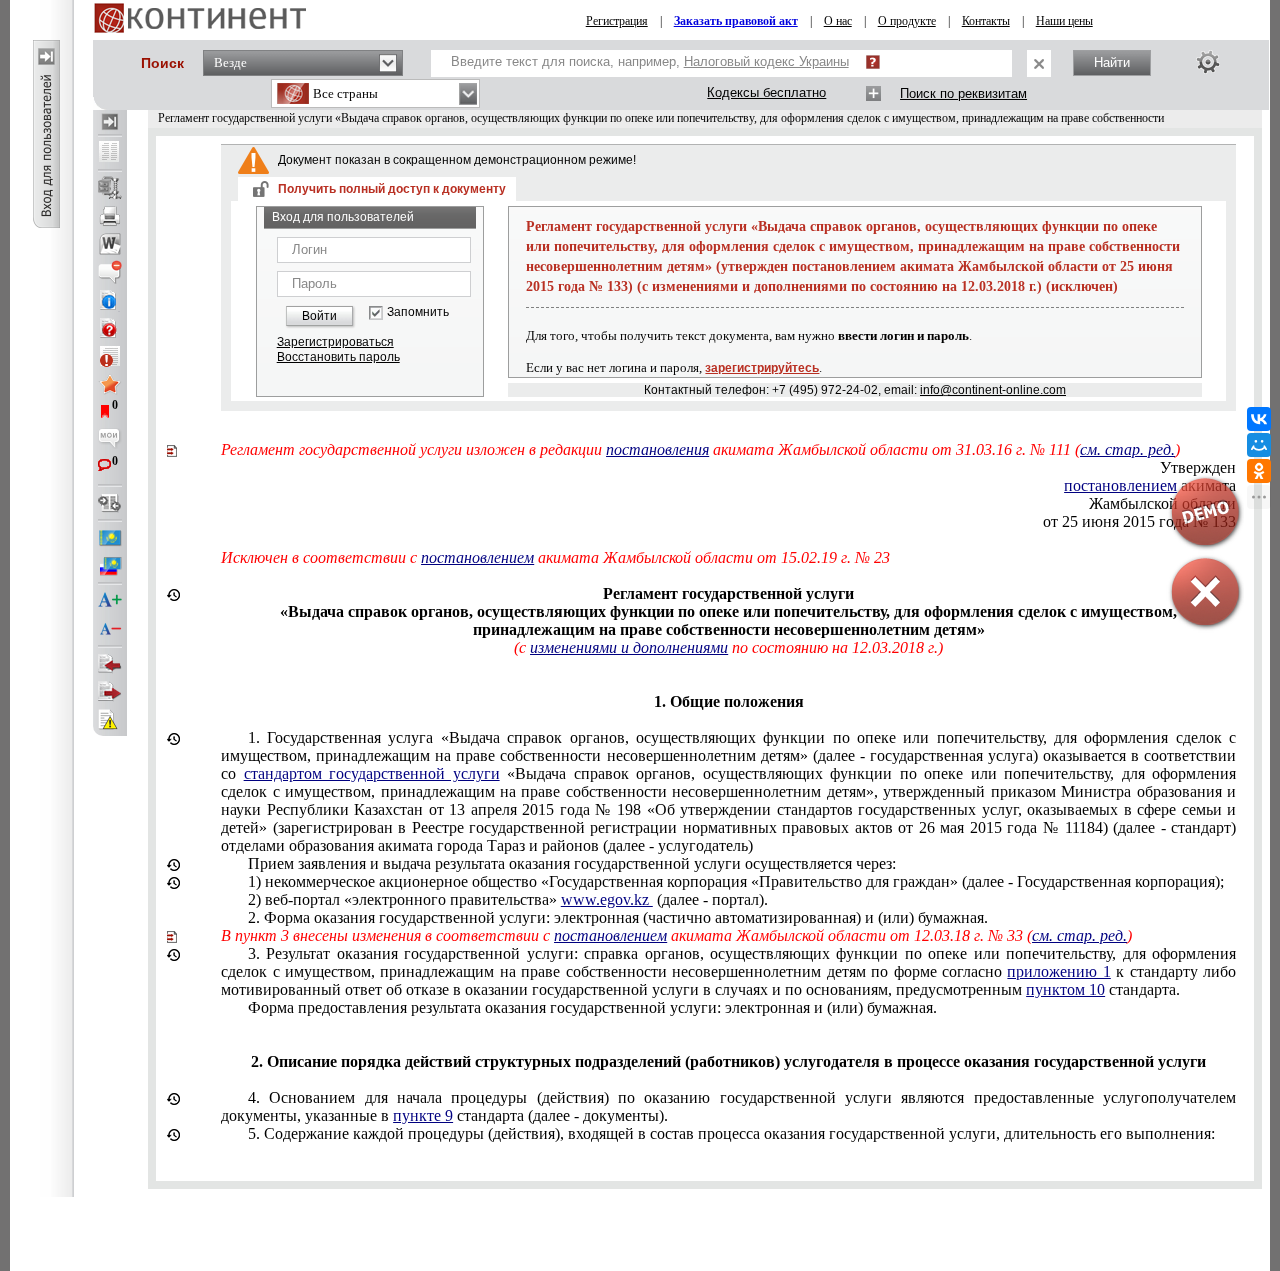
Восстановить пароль (338, 357)
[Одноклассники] (1259, 471)
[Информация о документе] (110, 300)
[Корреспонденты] (110, 664)
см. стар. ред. (1127, 449)
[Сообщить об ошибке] (110, 720)
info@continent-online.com (993, 390)
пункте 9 (423, 1115)
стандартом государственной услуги (372, 773)
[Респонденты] (110, 692)
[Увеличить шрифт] (110, 601)
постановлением (477, 557)
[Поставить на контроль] (110, 356)
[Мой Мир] (1259, 445)
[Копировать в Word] (110, 244)
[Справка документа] (110, 328)
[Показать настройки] (1208, 62)
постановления (657, 449)
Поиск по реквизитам (963, 93)
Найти (1112, 62)
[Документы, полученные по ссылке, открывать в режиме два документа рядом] (110, 153)
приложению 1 (1058, 971)
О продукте (907, 21)
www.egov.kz (607, 899)
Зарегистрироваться (335, 342)
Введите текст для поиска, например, (650, 61)
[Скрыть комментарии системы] (110, 272)
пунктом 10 (1065, 989)
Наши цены (1064, 21)
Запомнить (418, 312)
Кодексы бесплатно (766, 92)
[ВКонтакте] (1259, 419)
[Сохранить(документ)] (110, 188)
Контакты (986, 21)
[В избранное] (110, 384)
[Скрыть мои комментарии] (110, 440)
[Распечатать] (110, 216)
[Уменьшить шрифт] (110, 629)
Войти (319, 316)
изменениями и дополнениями (629, 647)
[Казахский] (110, 538)
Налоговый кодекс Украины (766, 61)
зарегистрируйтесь (762, 368)
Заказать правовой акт (736, 21)
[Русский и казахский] (110, 566)
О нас (838, 21)
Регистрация (617, 21)
